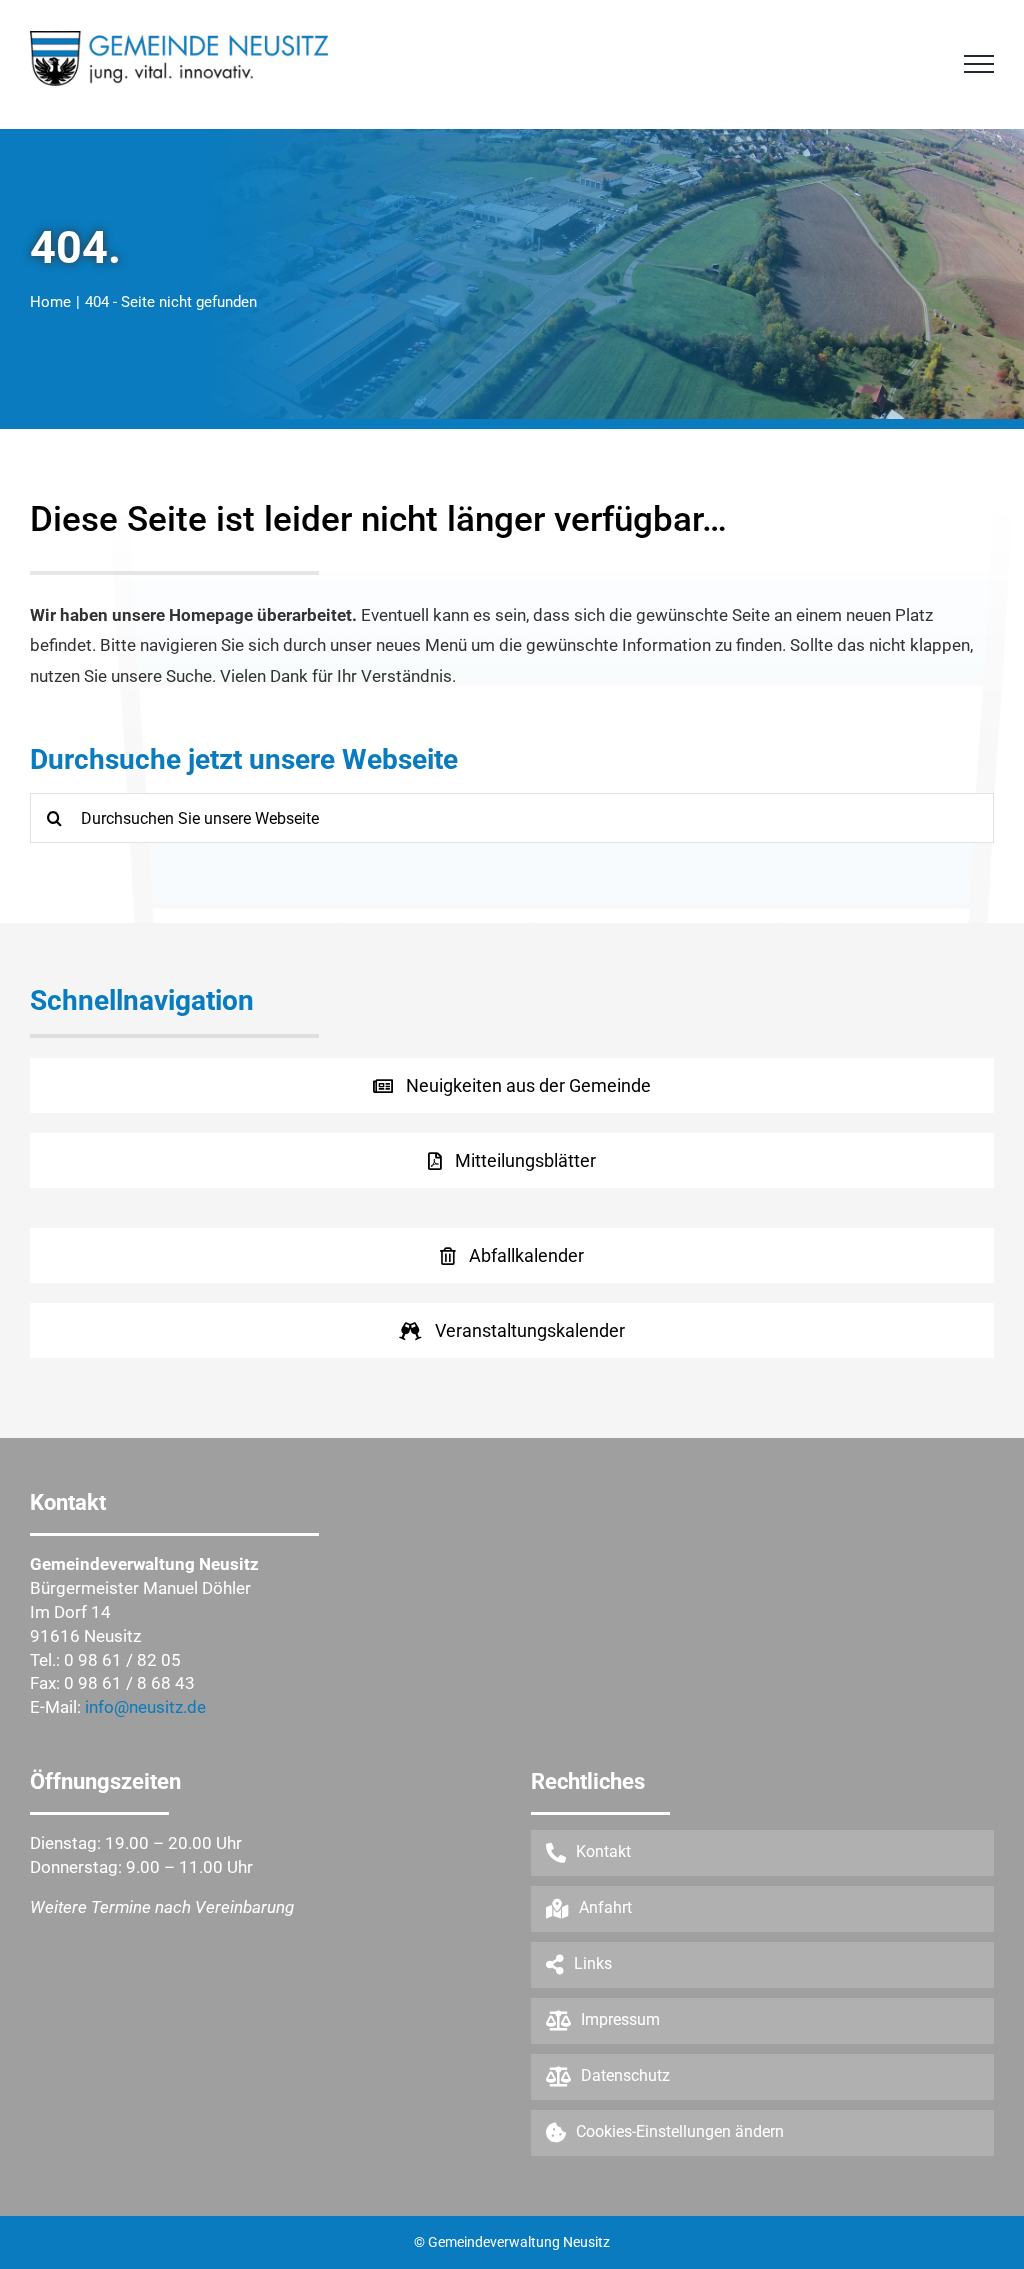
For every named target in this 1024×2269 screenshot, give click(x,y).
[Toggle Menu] (979, 64)
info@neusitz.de (145, 1707)
